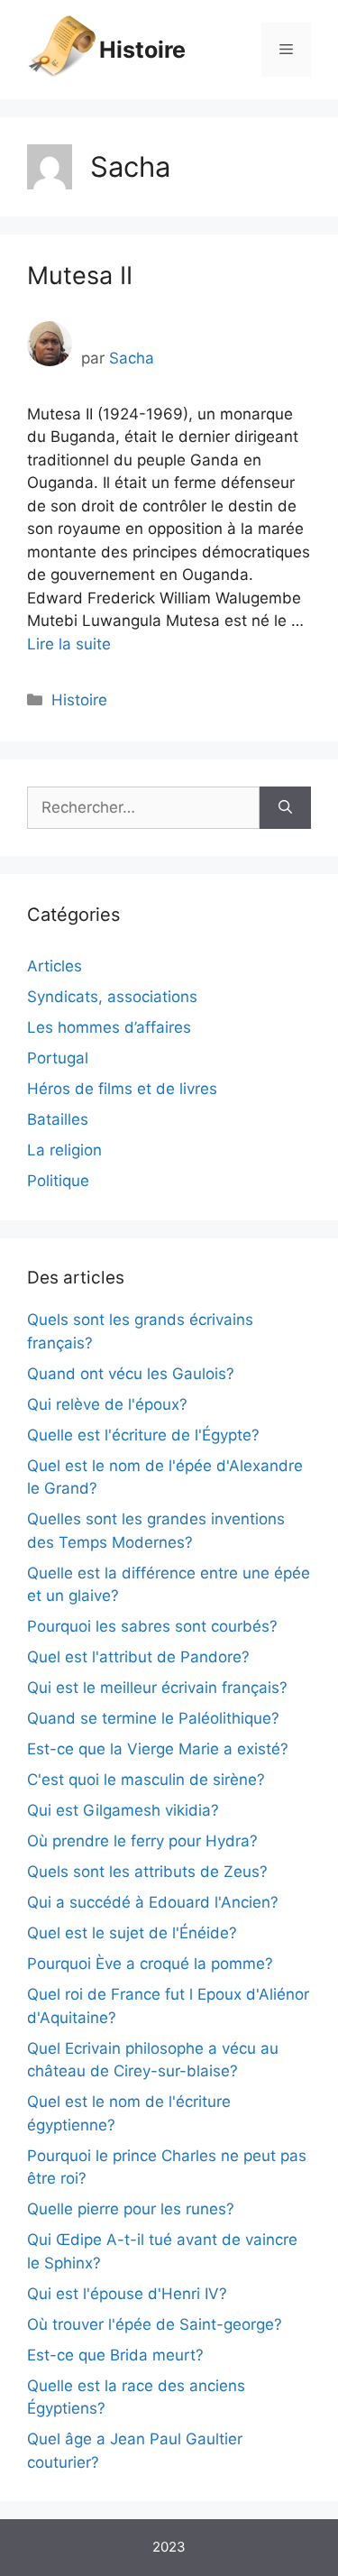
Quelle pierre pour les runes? (131, 2209)
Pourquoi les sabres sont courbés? (152, 1626)
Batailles (58, 1119)
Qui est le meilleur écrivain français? (157, 1688)
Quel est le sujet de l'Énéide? (132, 1933)
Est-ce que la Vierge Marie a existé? (158, 1749)
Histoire (142, 50)
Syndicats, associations (112, 997)
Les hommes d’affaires (109, 1027)
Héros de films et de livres (122, 1089)
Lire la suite (69, 644)
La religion (64, 1150)
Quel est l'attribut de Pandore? (138, 1657)
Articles (55, 966)
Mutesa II (80, 276)
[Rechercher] (285, 808)
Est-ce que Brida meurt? (115, 2355)
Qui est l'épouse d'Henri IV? (127, 2294)
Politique (58, 1181)
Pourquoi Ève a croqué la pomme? (150, 1964)
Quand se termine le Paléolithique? (153, 1718)
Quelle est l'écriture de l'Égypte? (143, 1435)
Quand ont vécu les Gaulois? (131, 1374)
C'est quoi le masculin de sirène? (146, 1780)
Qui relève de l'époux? (107, 1404)
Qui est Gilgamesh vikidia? (123, 1810)
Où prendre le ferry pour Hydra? (142, 1841)
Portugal (58, 1058)
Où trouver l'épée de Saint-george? (155, 2324)
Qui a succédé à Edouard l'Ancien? (153, 1902)
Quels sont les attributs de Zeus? (147, 1872)
